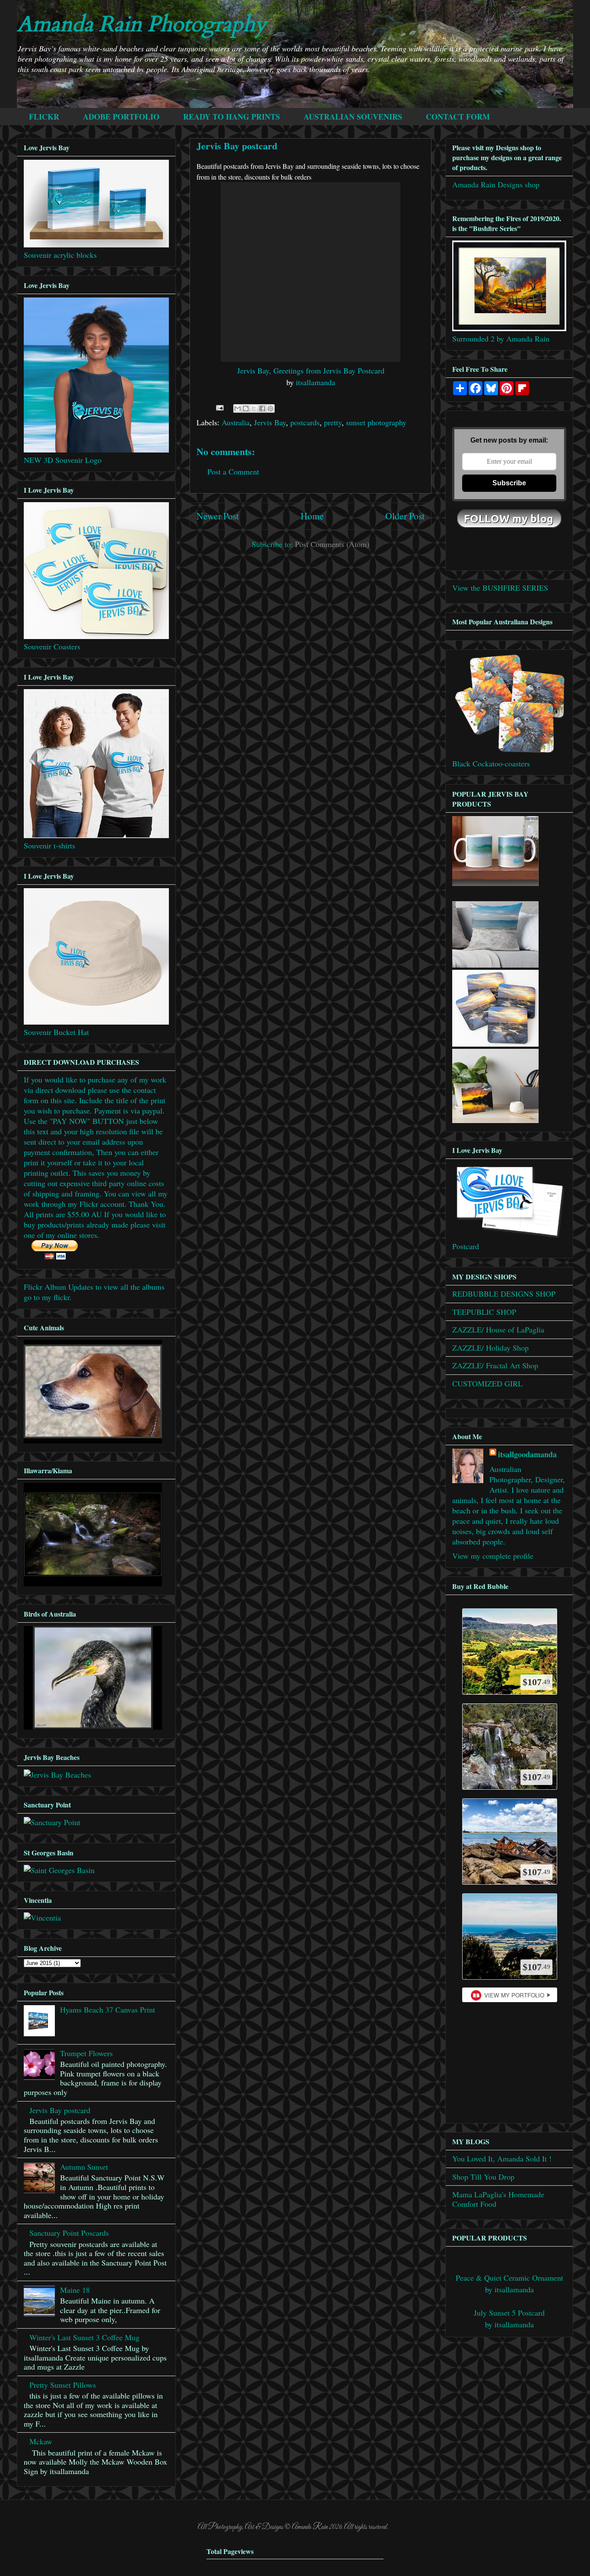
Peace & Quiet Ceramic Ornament (509, 2278)
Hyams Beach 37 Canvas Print (108, 2010)
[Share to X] (254, 408)
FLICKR (44, 117)
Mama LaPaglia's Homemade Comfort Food (498, 2199)
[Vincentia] (42, 1918)
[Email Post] (219, 407)
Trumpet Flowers (86, 2053)
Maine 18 (75, 2290)
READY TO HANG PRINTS (232, 117)
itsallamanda (316, 382)
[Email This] (238, 408)
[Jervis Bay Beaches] (57, 1775)
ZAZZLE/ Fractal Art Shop (495, 1365)
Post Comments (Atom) (332, 544)
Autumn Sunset (84, 2167)
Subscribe (509, 483)
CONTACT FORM (458, 117)
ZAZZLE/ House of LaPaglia (498, 1329)
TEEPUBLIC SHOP (484, 1312)
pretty (333, 422)
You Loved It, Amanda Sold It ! (502, 2158)
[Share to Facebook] (262, 408)
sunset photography (376, 422)
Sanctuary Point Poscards (69, 2233)
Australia (236, 422)
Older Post (405, 516)
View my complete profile (493, 1556)
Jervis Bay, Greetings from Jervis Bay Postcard (311, 370)
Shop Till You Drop (483, 2177)
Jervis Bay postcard (60, 2110)
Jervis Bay (270, 422)
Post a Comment (233, 472)
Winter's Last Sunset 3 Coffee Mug (84, 2337)
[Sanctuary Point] (52, 1822)
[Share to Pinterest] (270, 408)
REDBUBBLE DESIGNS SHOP (504, 1294)
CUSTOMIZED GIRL (487, 1383)
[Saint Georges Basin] (59, 1870)
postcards (305, 422)
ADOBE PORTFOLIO (121, 117)
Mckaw (41, 2441)
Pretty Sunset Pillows (63, 2385)
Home (312, 516)
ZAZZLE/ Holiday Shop (490, 1348)
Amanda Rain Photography (141, 24)
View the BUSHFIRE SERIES (500, 588)
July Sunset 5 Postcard (509, 2313)
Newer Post (218, 516)
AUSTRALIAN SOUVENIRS (353, 117)
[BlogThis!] (246, 408)
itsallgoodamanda (527, 1454)
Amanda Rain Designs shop (496, 184)
